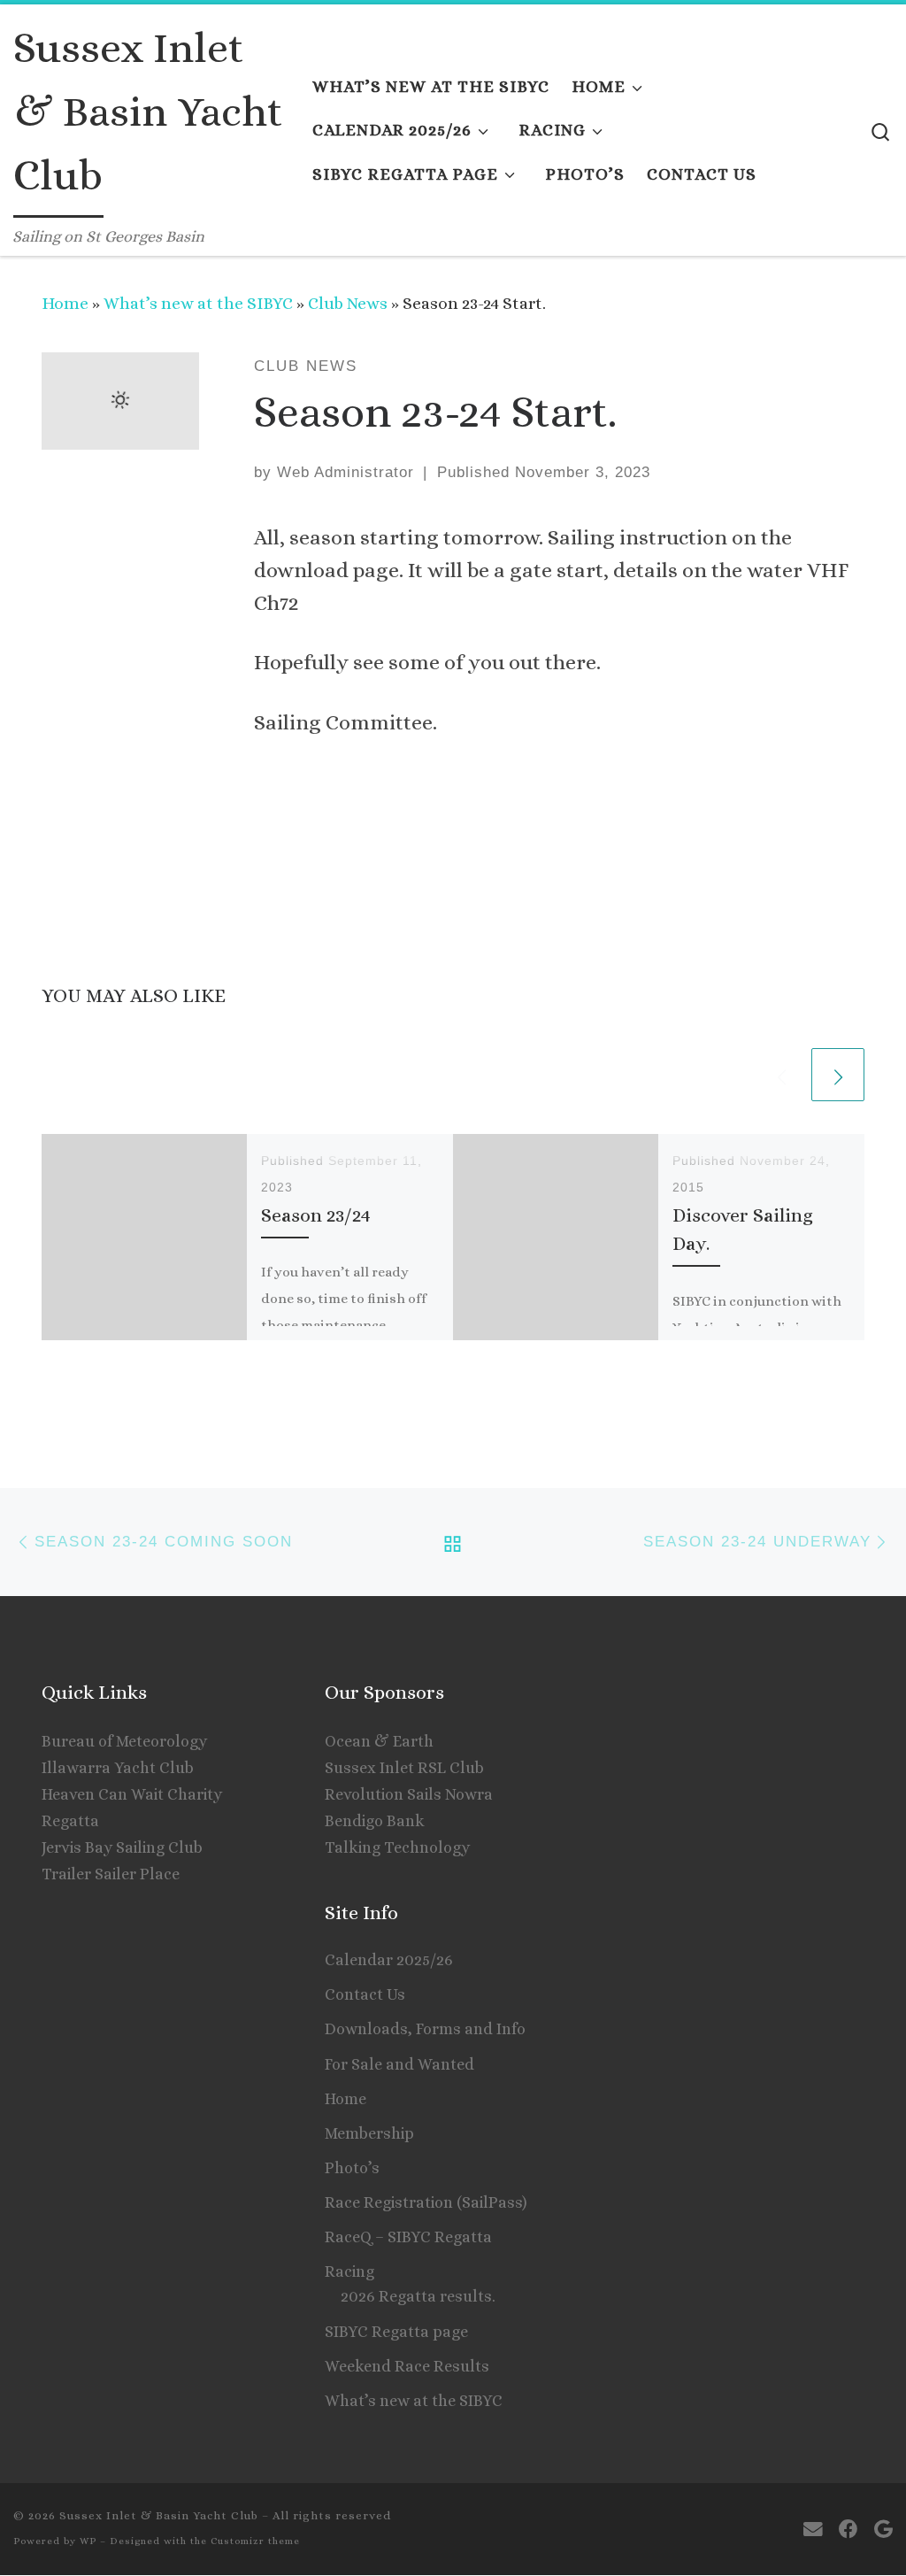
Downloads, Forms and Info (425, 2029)
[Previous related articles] (781, 1075)
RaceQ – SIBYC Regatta (408, 2237)
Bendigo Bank (375, 1821)
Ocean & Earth (379, 1741)
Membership (369, 2133)
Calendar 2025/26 (389, 1960)
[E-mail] (813, 2530)
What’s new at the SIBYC (198, 303)
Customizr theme (255, 2541)
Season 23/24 (316, 1215)
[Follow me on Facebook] (848, 2530)
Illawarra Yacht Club (118, 1768)
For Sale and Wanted (399, 2064)
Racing (349, 2271)
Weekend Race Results (407, 2366)
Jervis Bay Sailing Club (122, 1847)
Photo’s (352, 2168)
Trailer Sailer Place (111, 1874)
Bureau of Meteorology (124, 1741)
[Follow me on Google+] (883, 2530)
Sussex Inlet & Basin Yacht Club (159, 2515)
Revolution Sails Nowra (409, 1794)
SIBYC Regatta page (396, 2332)
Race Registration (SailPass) (426, 2202)
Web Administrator (346, 472)
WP (88, 2541)
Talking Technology (397, 1847)
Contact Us (365, 1994)
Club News (348, 303)
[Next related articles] (838, 1075)
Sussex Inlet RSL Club (404, 1768)
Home (65, 303)
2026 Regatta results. (418, 2296)
